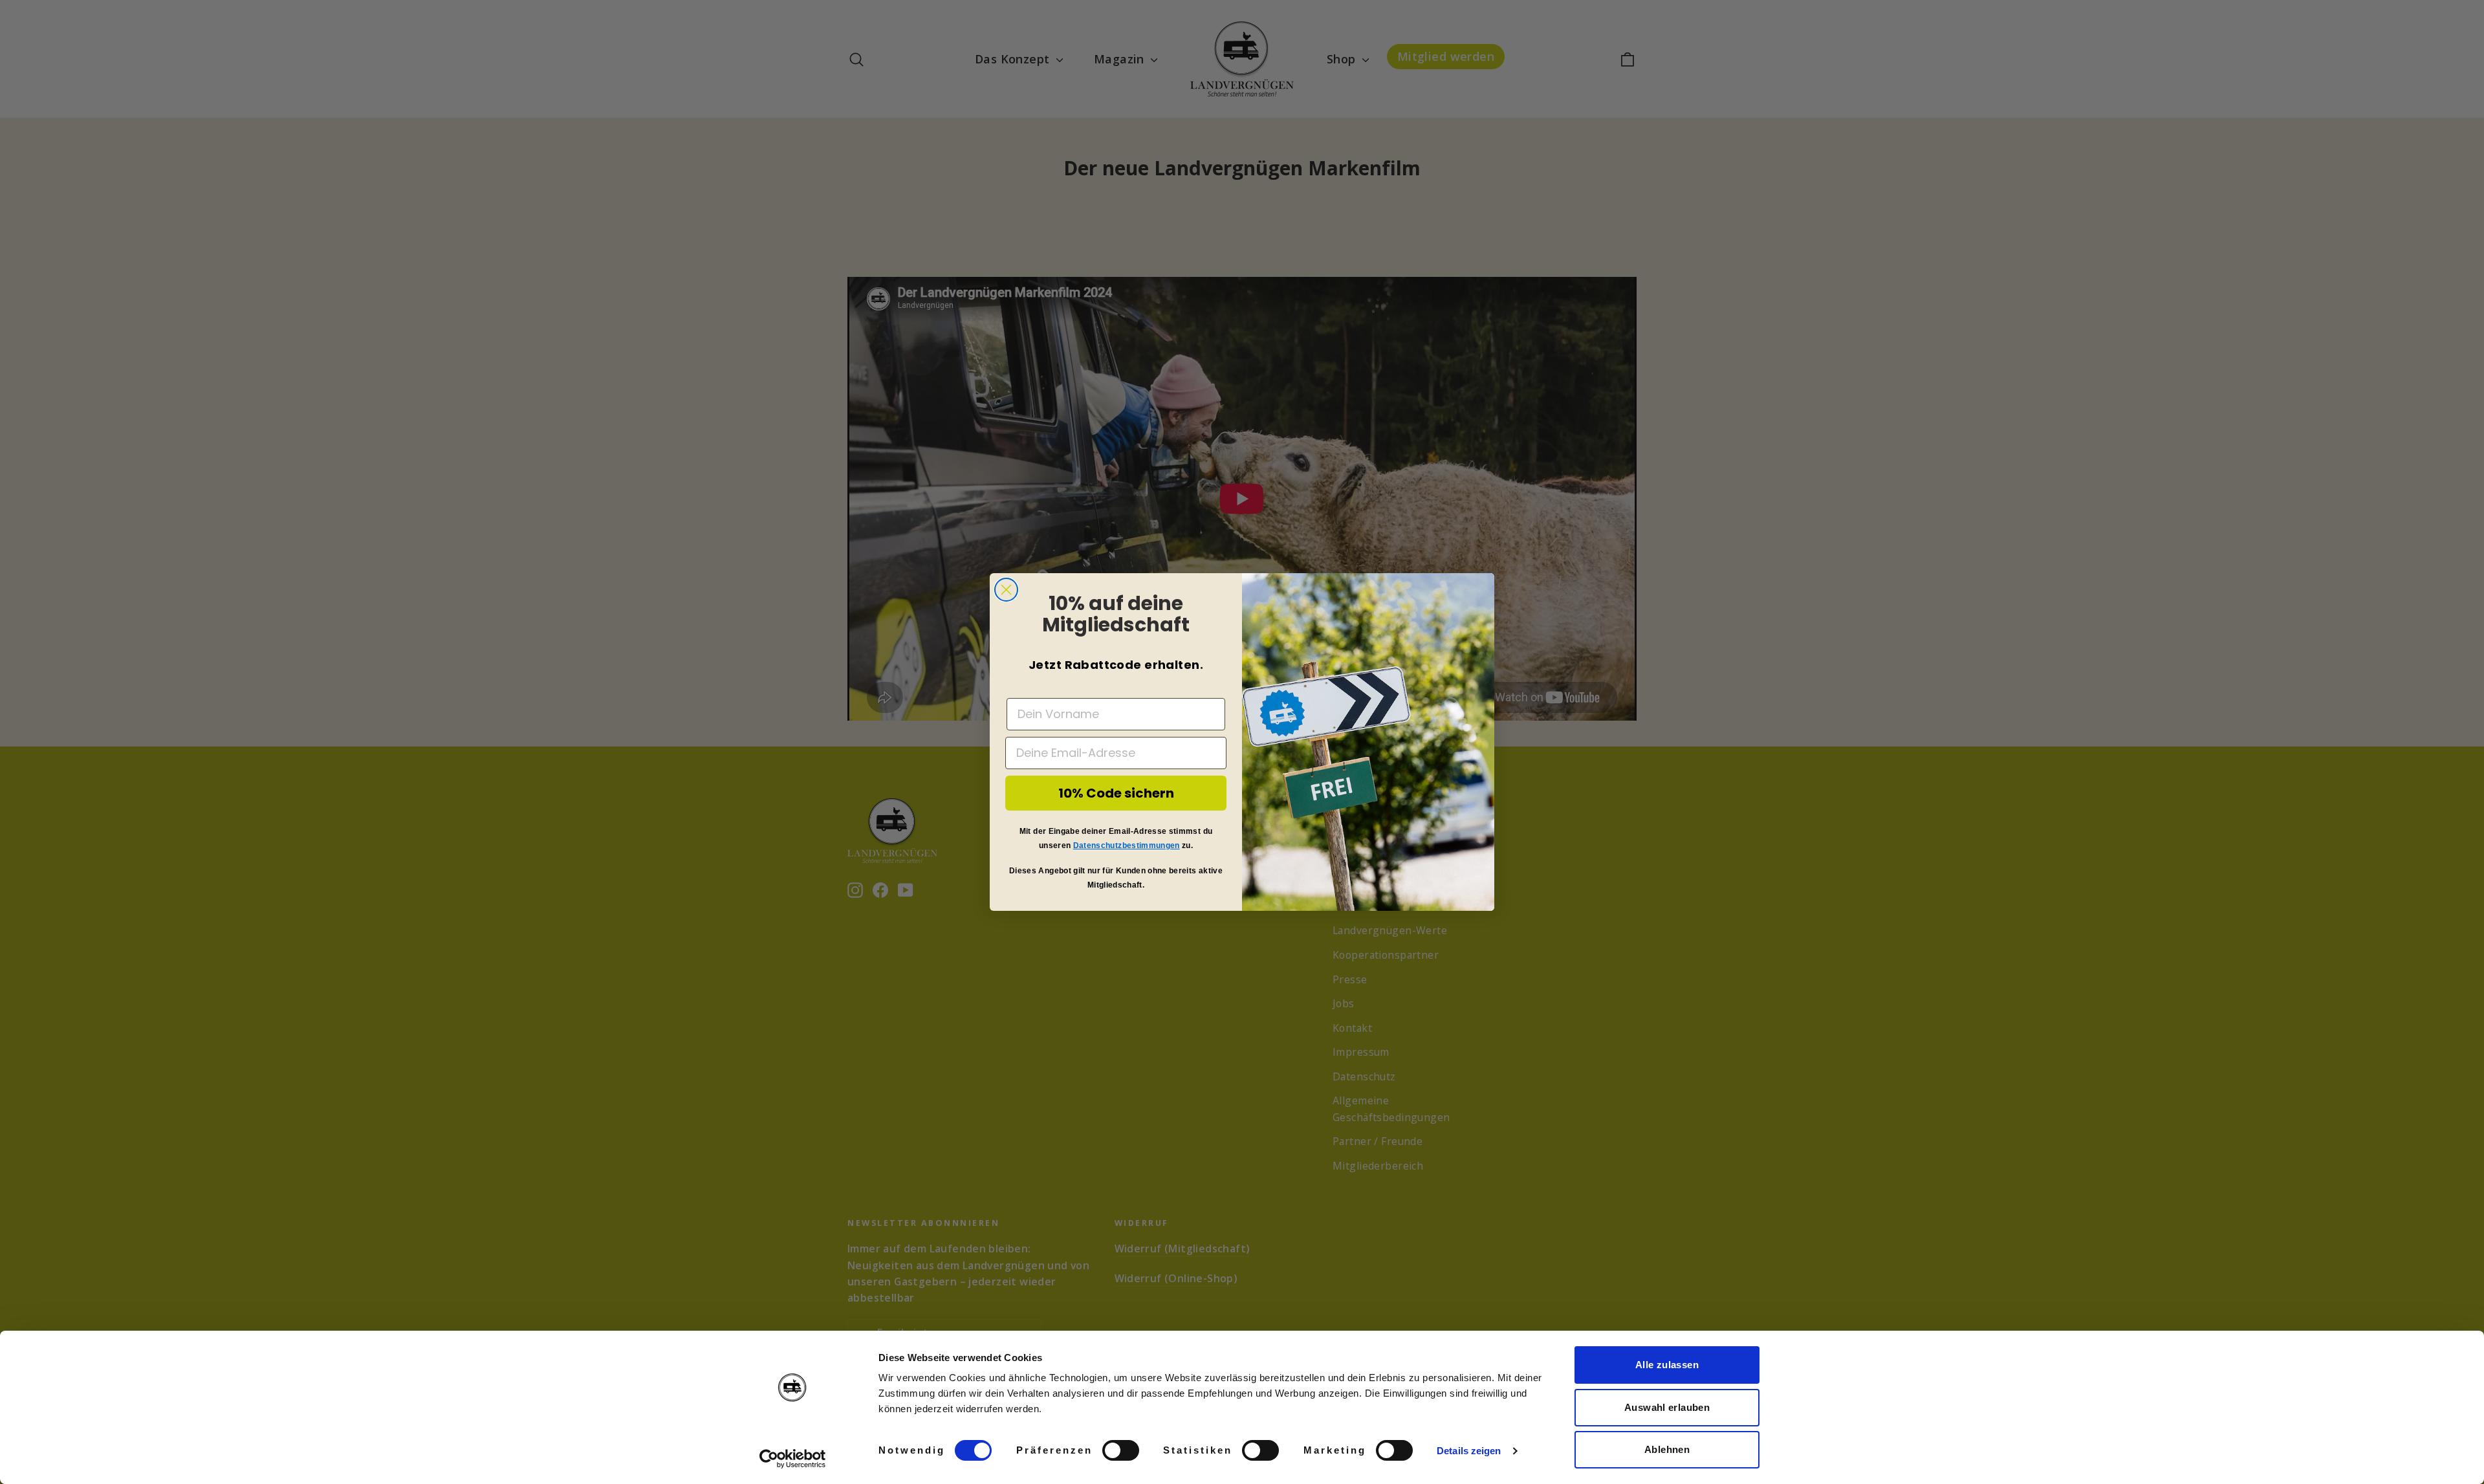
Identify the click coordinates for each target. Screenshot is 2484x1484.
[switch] (1121, 1450)
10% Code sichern (1116, 793)
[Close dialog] (1006, 590)
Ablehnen (1667, 1449)
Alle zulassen (1667, 1365)
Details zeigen (1469, 1451)
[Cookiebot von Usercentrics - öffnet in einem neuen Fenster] (793, 1459)
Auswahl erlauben (1667, 1407)
